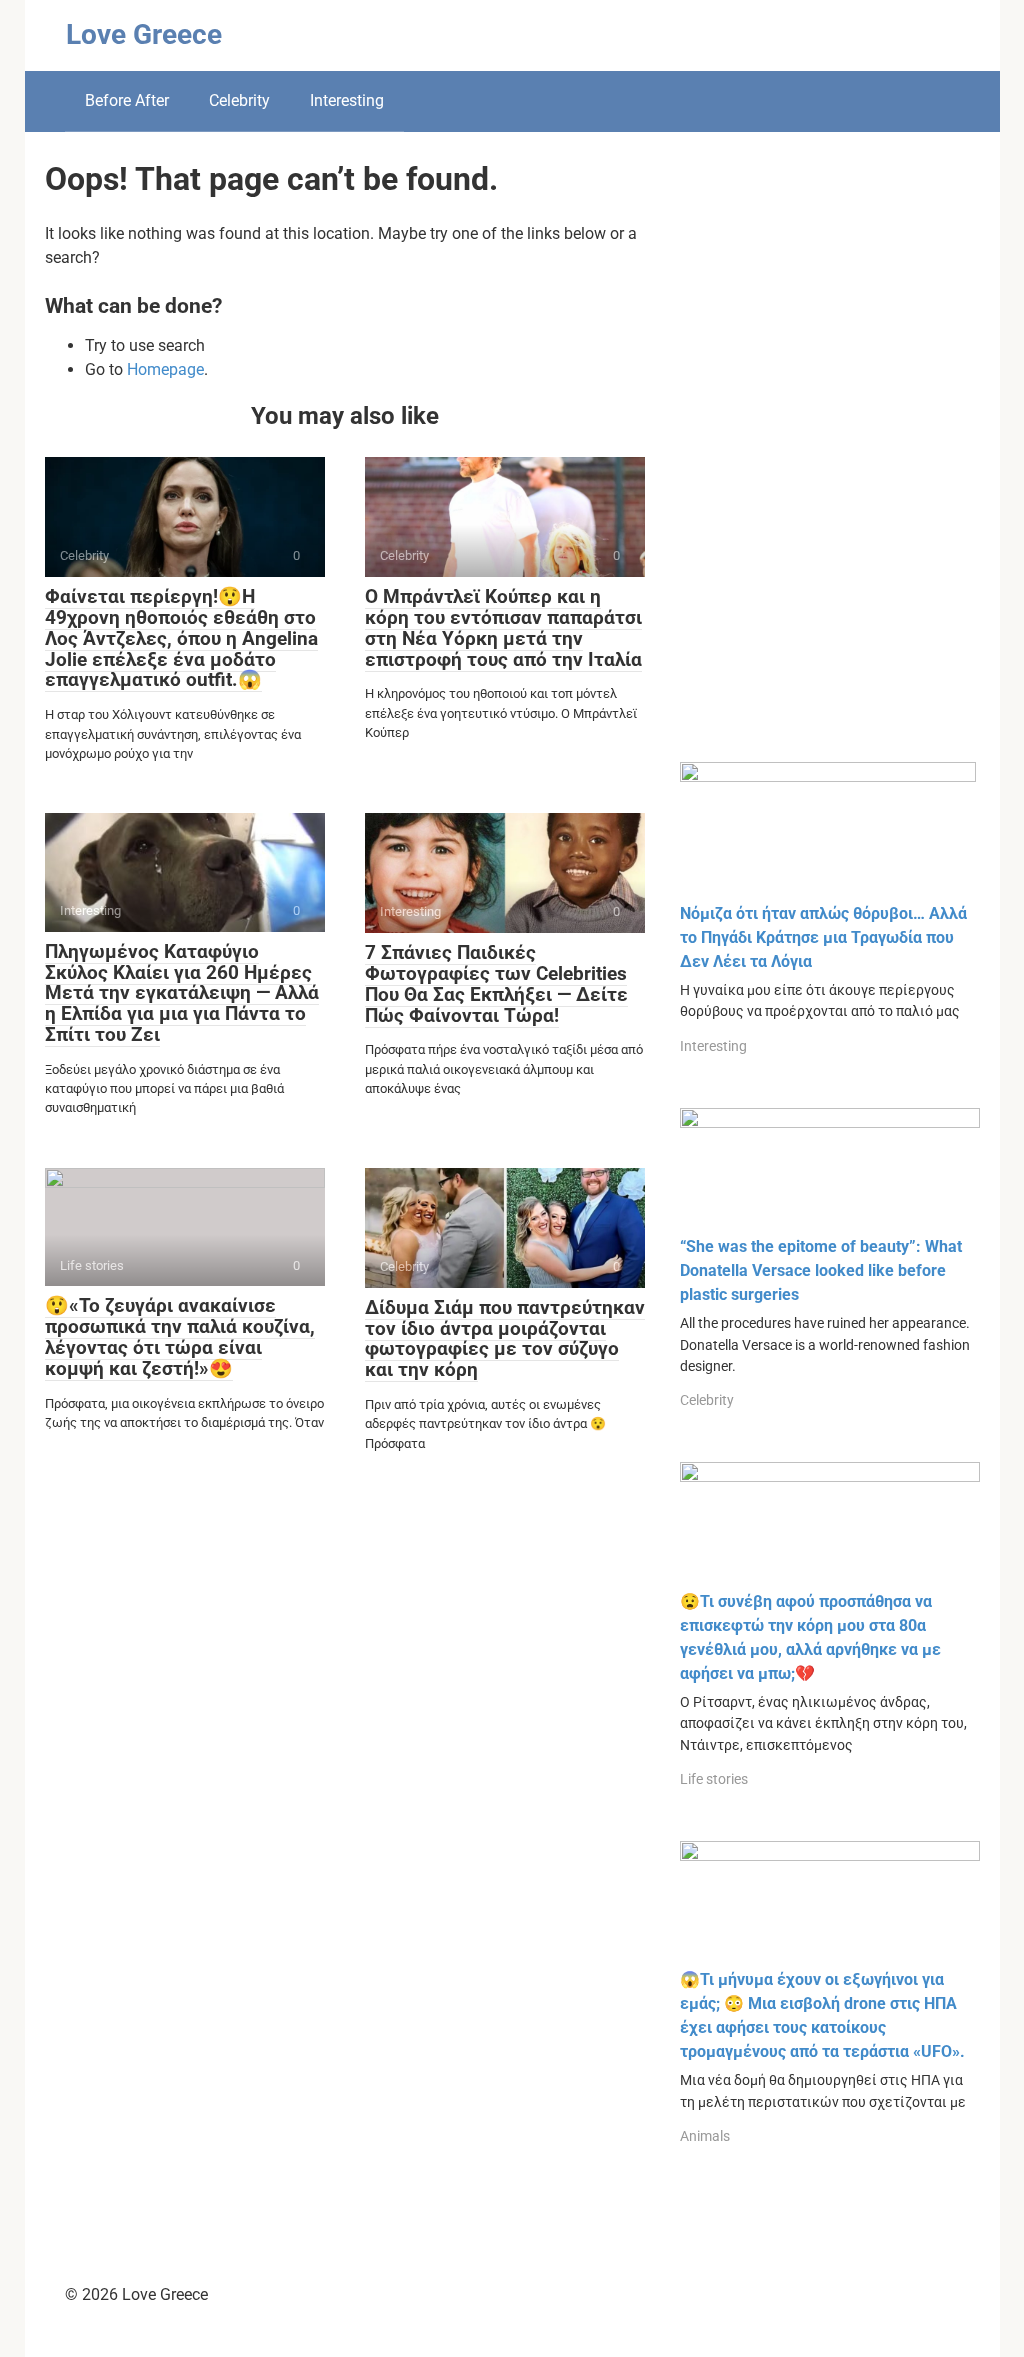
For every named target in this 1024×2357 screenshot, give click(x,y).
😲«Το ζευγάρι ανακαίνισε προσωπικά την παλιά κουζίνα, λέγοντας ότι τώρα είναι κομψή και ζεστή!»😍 (180, 1337)
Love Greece (144, 34)
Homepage (165, 369)
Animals (705, 2136)
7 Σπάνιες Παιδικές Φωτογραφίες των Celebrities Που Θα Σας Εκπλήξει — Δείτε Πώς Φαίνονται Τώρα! (496, 984)
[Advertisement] (830, 462)
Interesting (347, 100)
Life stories (714, 1779)
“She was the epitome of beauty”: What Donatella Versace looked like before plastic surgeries (821, 1270)
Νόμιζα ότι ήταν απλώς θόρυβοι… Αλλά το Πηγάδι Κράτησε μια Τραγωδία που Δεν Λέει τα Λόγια (823, 937)
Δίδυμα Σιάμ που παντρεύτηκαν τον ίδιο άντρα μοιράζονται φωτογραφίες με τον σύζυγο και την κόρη (505, 1339)
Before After (127, 100)
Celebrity (239, 100)
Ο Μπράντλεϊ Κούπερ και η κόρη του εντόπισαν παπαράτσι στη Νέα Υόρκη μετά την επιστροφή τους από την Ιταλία (503, 628)
